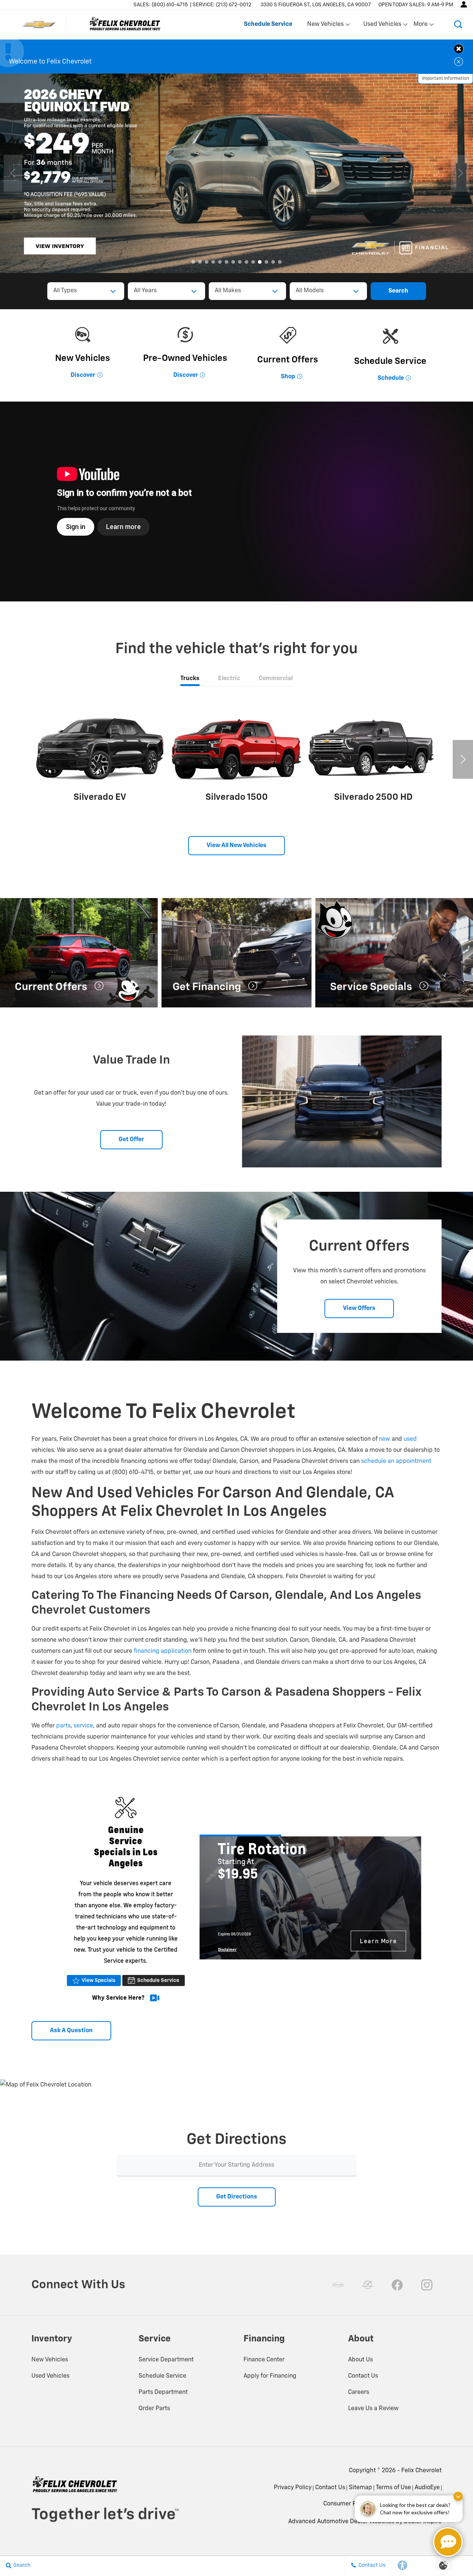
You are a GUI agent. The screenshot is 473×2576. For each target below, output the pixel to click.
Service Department (166, 2360)
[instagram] (427, 2285)
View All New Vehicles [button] (236, 846)
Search (398, 291)
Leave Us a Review (373, 2409)
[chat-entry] (448, 2542)
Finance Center (264, 2360)
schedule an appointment (396, 1461)
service (83, 1726)
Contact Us (363, 2376)
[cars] (338, 2285)
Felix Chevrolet (421, 2471)
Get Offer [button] (131, 1140)
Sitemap (360, 2488)
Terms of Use (393, 2488)
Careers (359, 2392)
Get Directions (237, 2197)
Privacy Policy (293, 2488)
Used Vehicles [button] (382, 26)
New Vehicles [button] (325, 26)
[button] (458, 24)
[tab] (190, 679)
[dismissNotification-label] (458, 2496)
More (421, 26)
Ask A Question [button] (71, 2031)
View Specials (98, 1980)
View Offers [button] (359, 1309)
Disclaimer (227, 1949)
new (384, 1439)
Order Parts (154, 2409)
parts (63, 1726)
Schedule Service (158, 1980)
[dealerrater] (368, 2285)
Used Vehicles (50, 2376)
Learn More (378, 1941)
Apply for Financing (270, 2376)
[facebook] (397, 2285)
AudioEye (427, 2488)
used (410, 1439)
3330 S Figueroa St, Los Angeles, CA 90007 (316, 5)
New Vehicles (50, 2360)
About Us (360, 2360)
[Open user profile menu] (464, 4)
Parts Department (163, 2392)
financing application (163, 1651)
